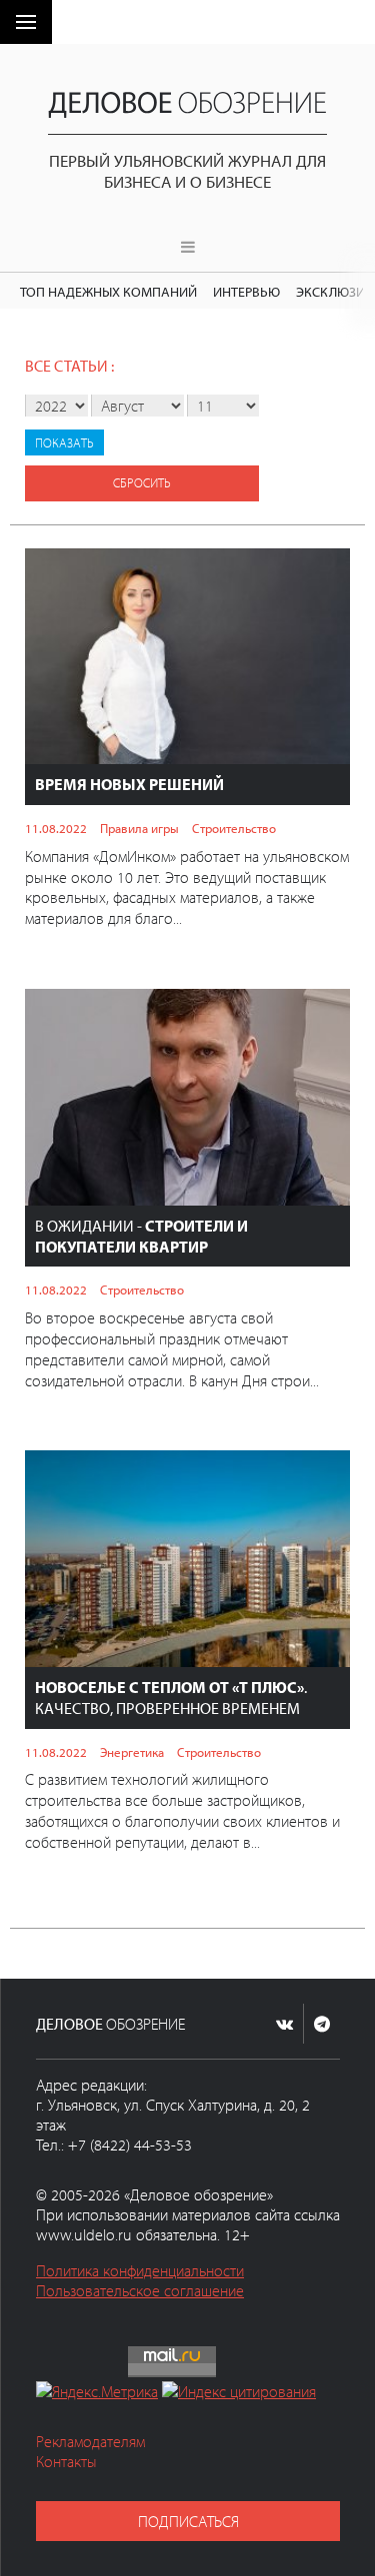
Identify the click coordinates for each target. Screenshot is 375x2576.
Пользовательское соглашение (140, 2290)
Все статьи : (69, 366)
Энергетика (132, 1752)
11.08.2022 (56, 828)
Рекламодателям (90, 2441)
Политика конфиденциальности (140, 2270)
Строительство (234, 828)
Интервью (246, 291)
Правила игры (139, 828)
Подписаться (188, 2521)
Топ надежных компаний (108, 291)
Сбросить (142, 482)
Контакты (66, 2461)
